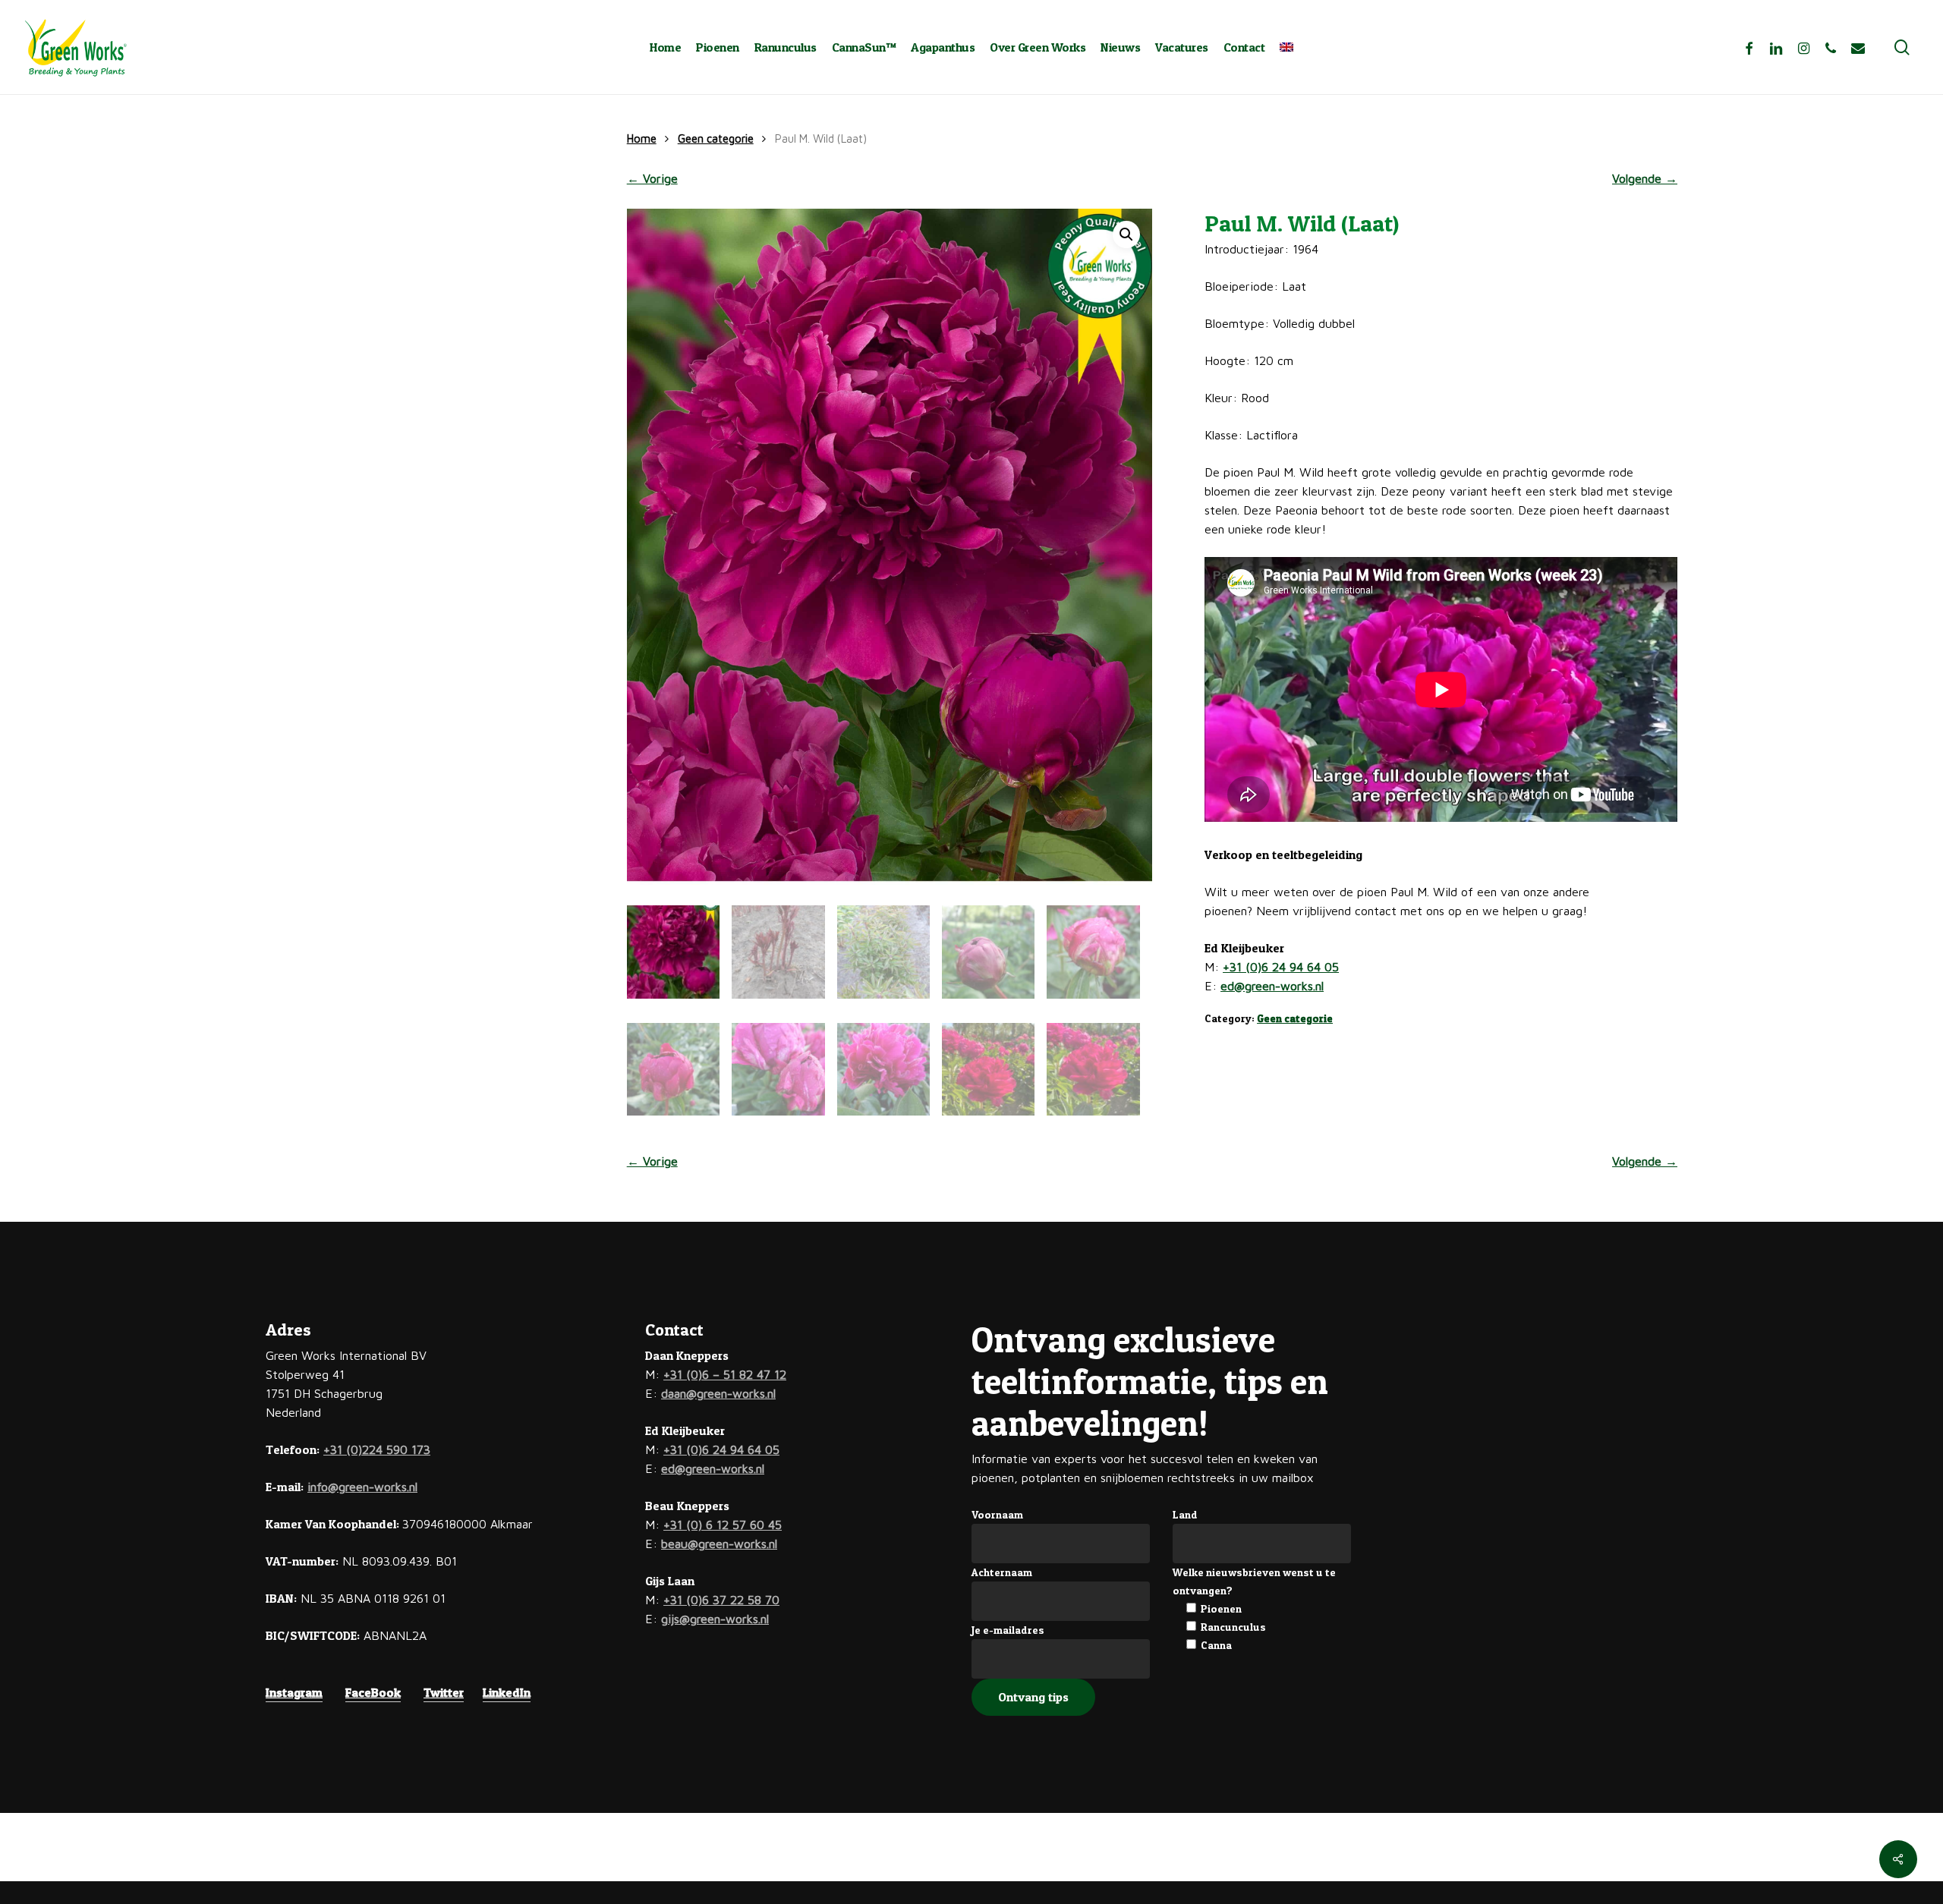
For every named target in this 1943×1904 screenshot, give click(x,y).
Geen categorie (716, 138)
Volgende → (1645, 178)
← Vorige (652, 178)
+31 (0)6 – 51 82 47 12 (725, 1374)
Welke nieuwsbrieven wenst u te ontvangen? (1254, 1581)
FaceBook (373, 1692)
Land (1185, 1514)
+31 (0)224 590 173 (377, 1449)
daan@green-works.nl (718, 1393)
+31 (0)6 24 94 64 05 (1281, 967)
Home (642, 138)
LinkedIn (507, 1692)
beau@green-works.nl (719, 1544)
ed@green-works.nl (1272, 986)
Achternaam (1002, 1572)
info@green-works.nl (362, 1487)
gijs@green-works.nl (715, 1619)
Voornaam (997, 1514)
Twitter (444, 1692)
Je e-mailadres (1008, 1630)
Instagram (294, 1692)
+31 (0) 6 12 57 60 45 (723, 1525)
